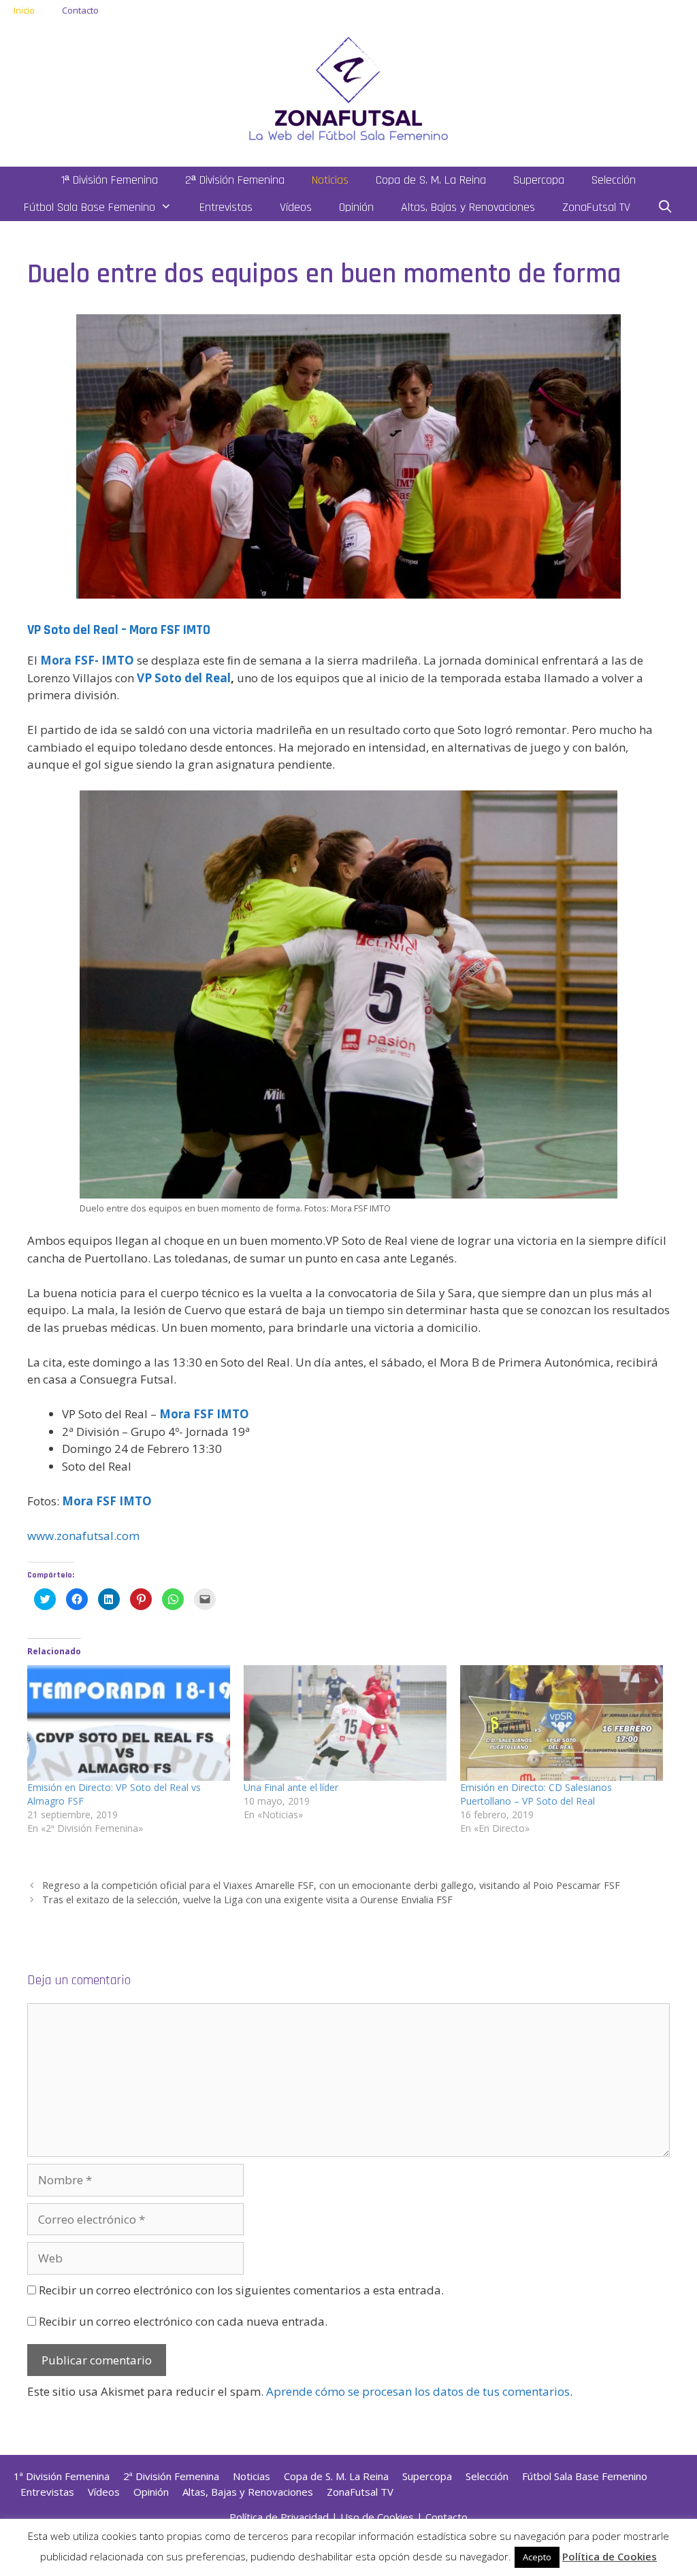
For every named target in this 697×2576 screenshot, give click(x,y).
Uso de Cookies (377, 2517)
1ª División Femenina (110, 180)
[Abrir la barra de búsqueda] (665, 207)
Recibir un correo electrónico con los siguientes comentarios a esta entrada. (241, 2290)
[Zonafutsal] (348, 87)
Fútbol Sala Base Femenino (90, 207)
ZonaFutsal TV (596, 207)
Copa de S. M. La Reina (431, 180)
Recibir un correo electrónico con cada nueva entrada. (183, 2321)
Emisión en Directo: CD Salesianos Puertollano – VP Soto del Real (536, 1794)
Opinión (356, 207)
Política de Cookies (610, 2556)
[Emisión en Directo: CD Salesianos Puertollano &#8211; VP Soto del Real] (562, 1723)
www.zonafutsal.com (83, 1536)
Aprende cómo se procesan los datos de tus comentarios (418, 2391)
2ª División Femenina (235, 180)
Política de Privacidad (279, 2517)
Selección (614, 180)
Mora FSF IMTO (204, 1414)
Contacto (80, 10)
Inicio (24, 10)
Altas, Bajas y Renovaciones (468, 207)
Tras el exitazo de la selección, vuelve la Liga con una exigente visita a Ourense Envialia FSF (247, 1900)
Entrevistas (226, 207)
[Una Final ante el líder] (345, 1723)
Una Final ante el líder (291, 1787)
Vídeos (296, 207)
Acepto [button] (537, 2557)
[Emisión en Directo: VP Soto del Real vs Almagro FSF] (129, 1723)
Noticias (330, 180)
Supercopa (539, 180)
